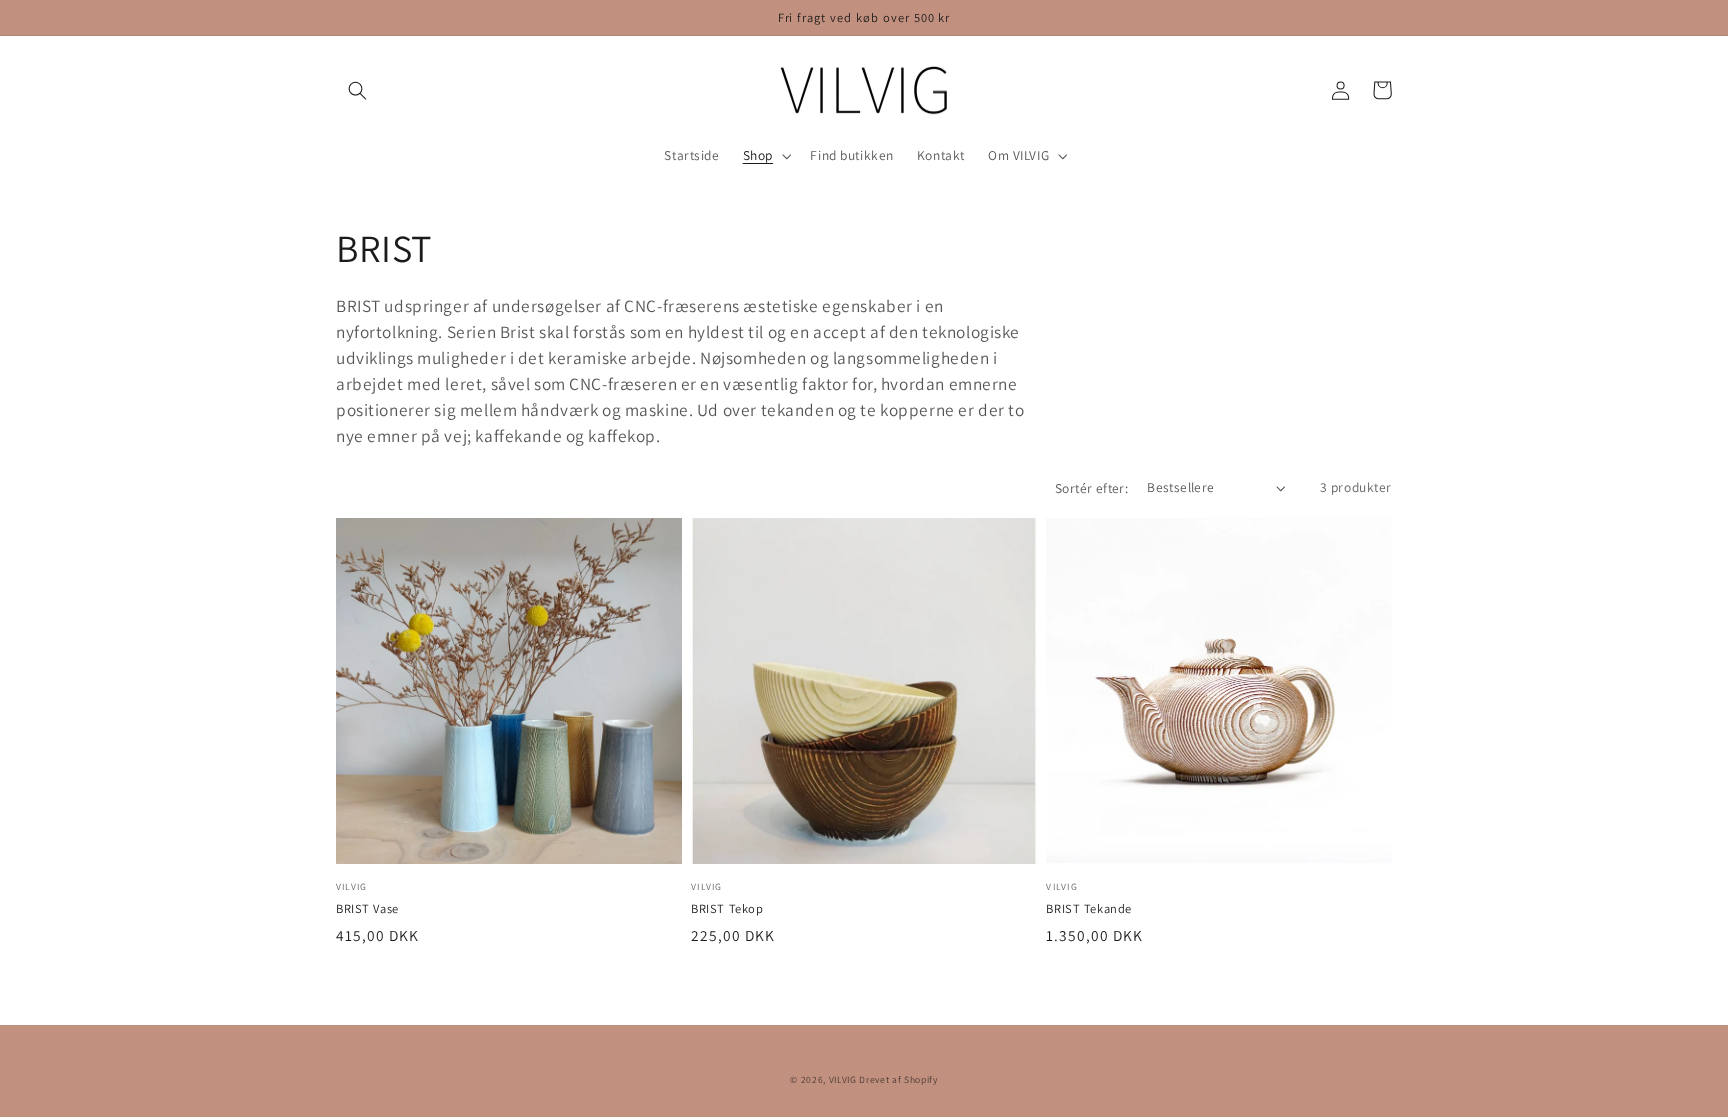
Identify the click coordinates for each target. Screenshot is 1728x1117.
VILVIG (843, 1079)
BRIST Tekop (727, 908)
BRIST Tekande (1089, 908)
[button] (357, 90)
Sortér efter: (1091, 488)
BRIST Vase (367, 908)
